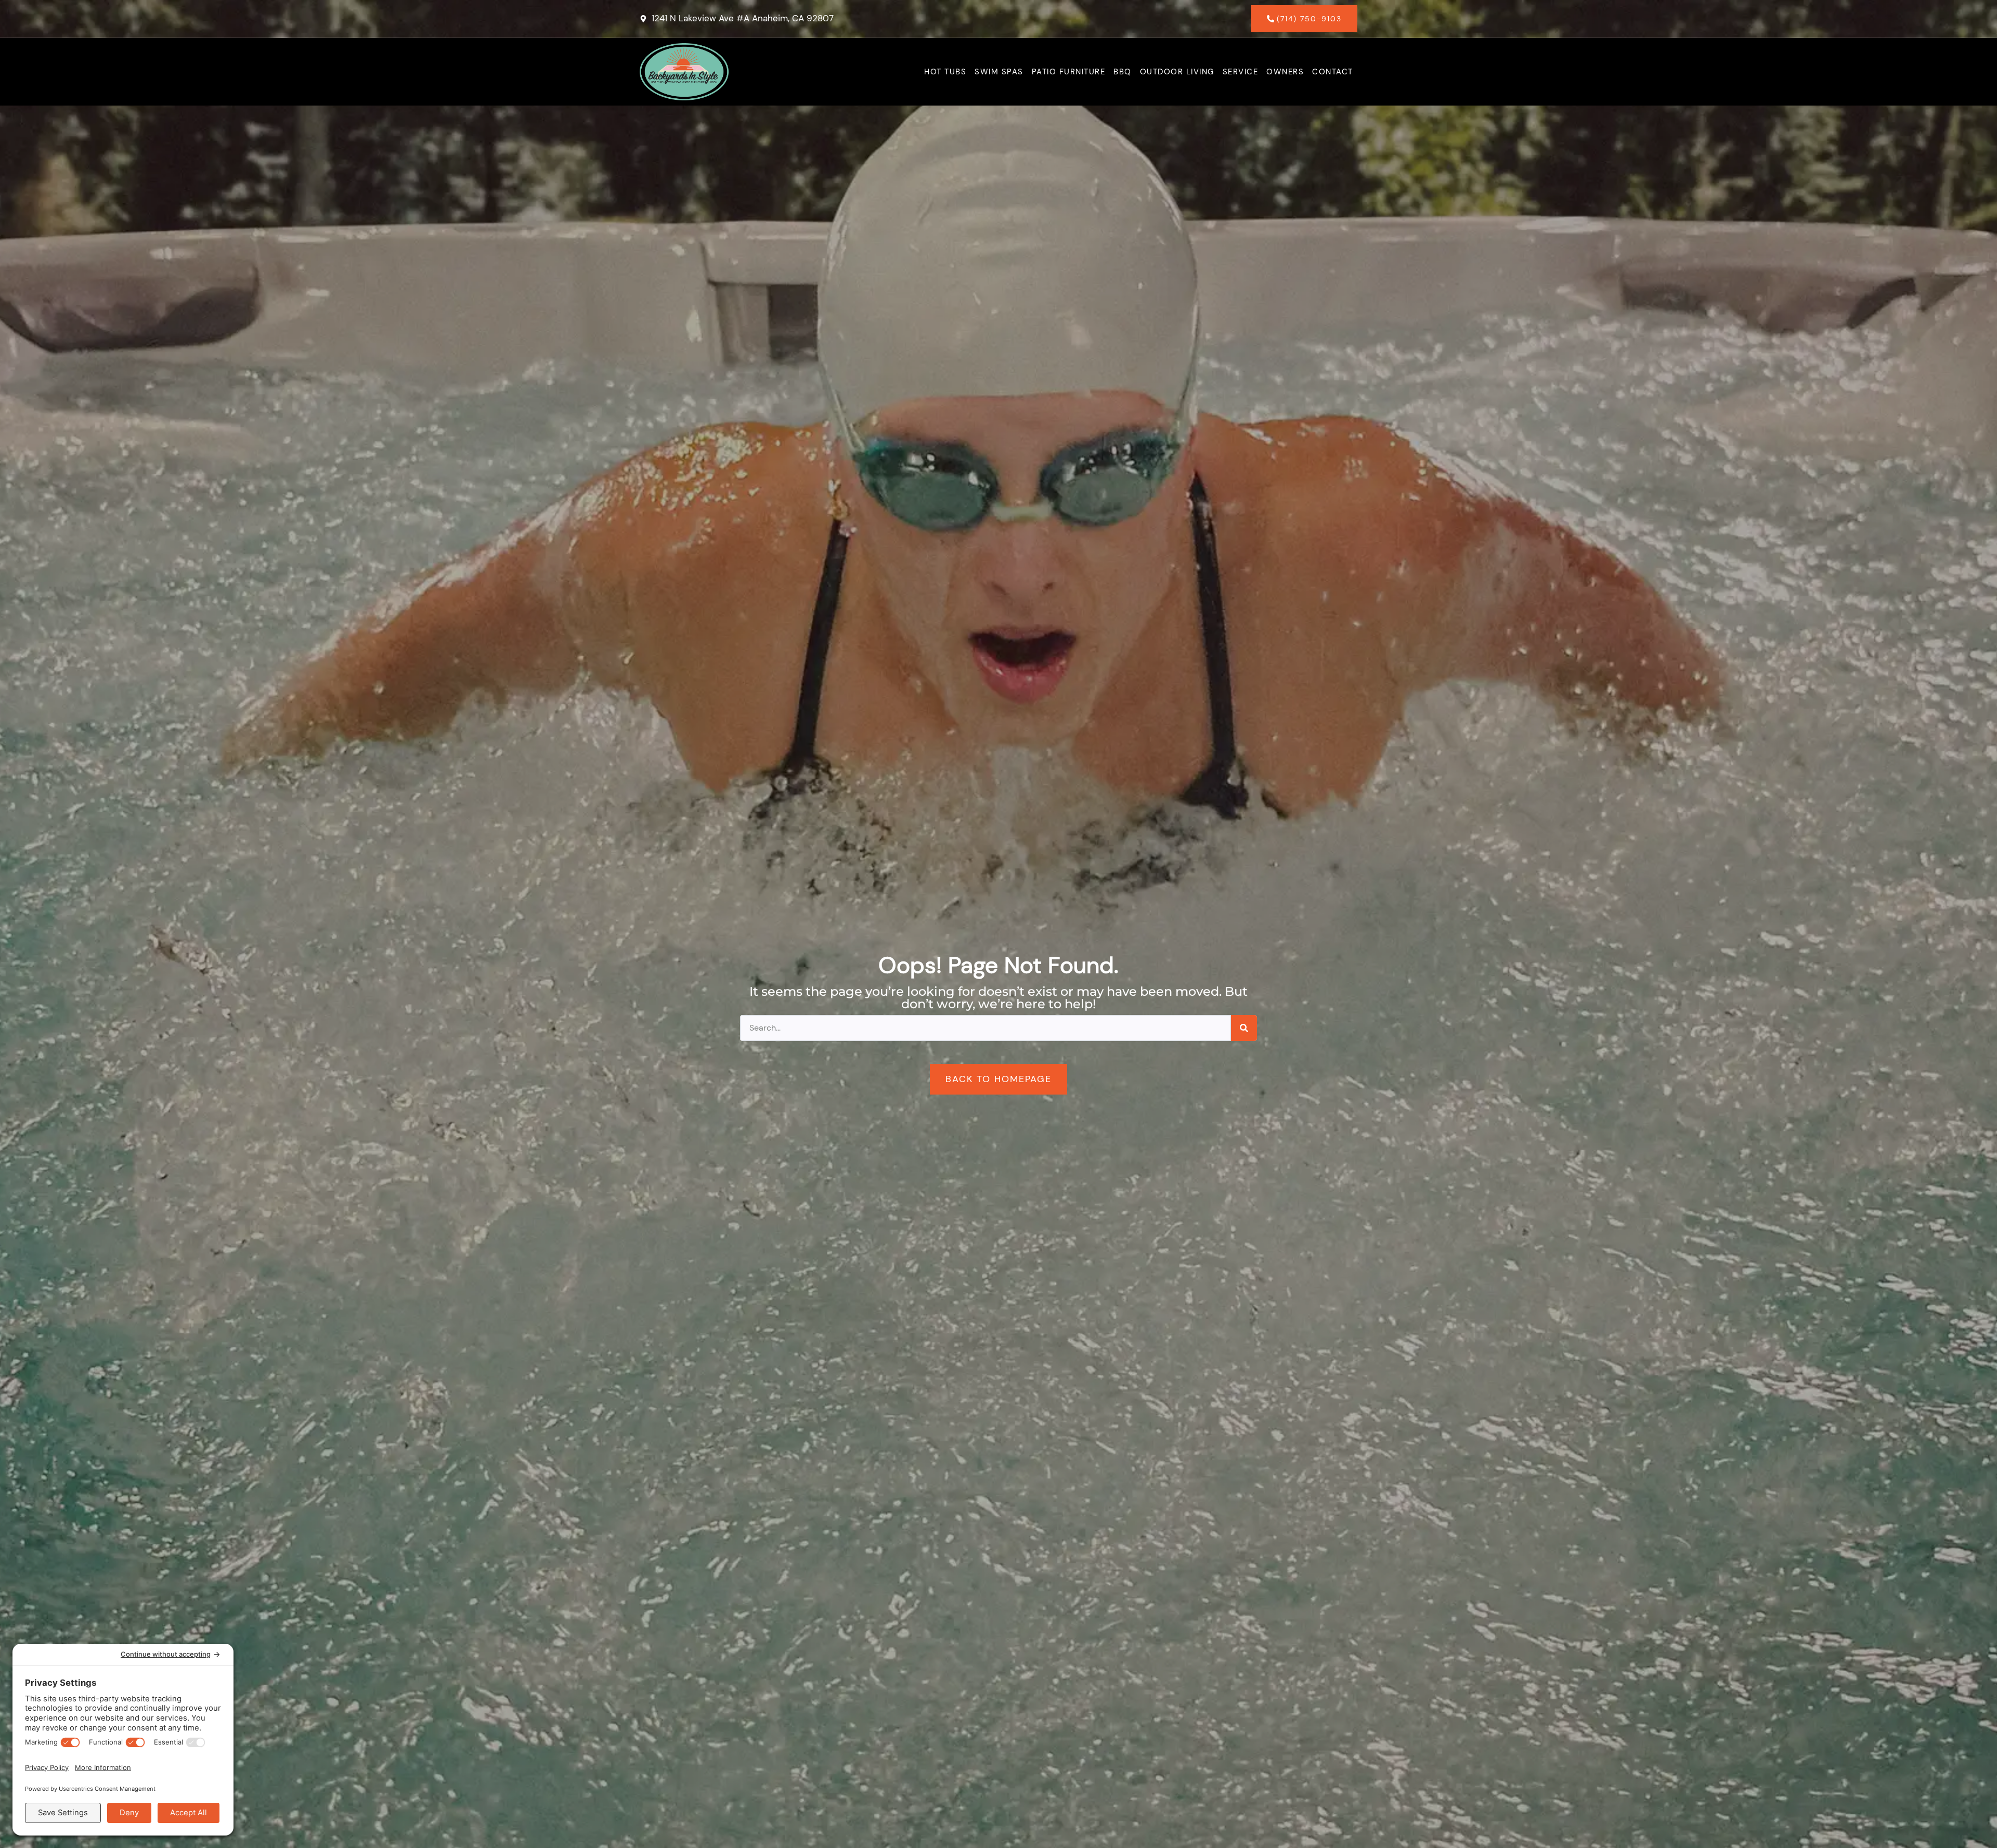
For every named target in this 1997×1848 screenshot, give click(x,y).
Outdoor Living (1177, 72)
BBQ (1123, 72)
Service (1241, 72)
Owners (1285, 72)
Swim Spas (999, 72)
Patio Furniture (1069, 72)
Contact (1333, 72)
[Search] (1244, 1028)
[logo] (684, 72)
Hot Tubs (945, 72)
